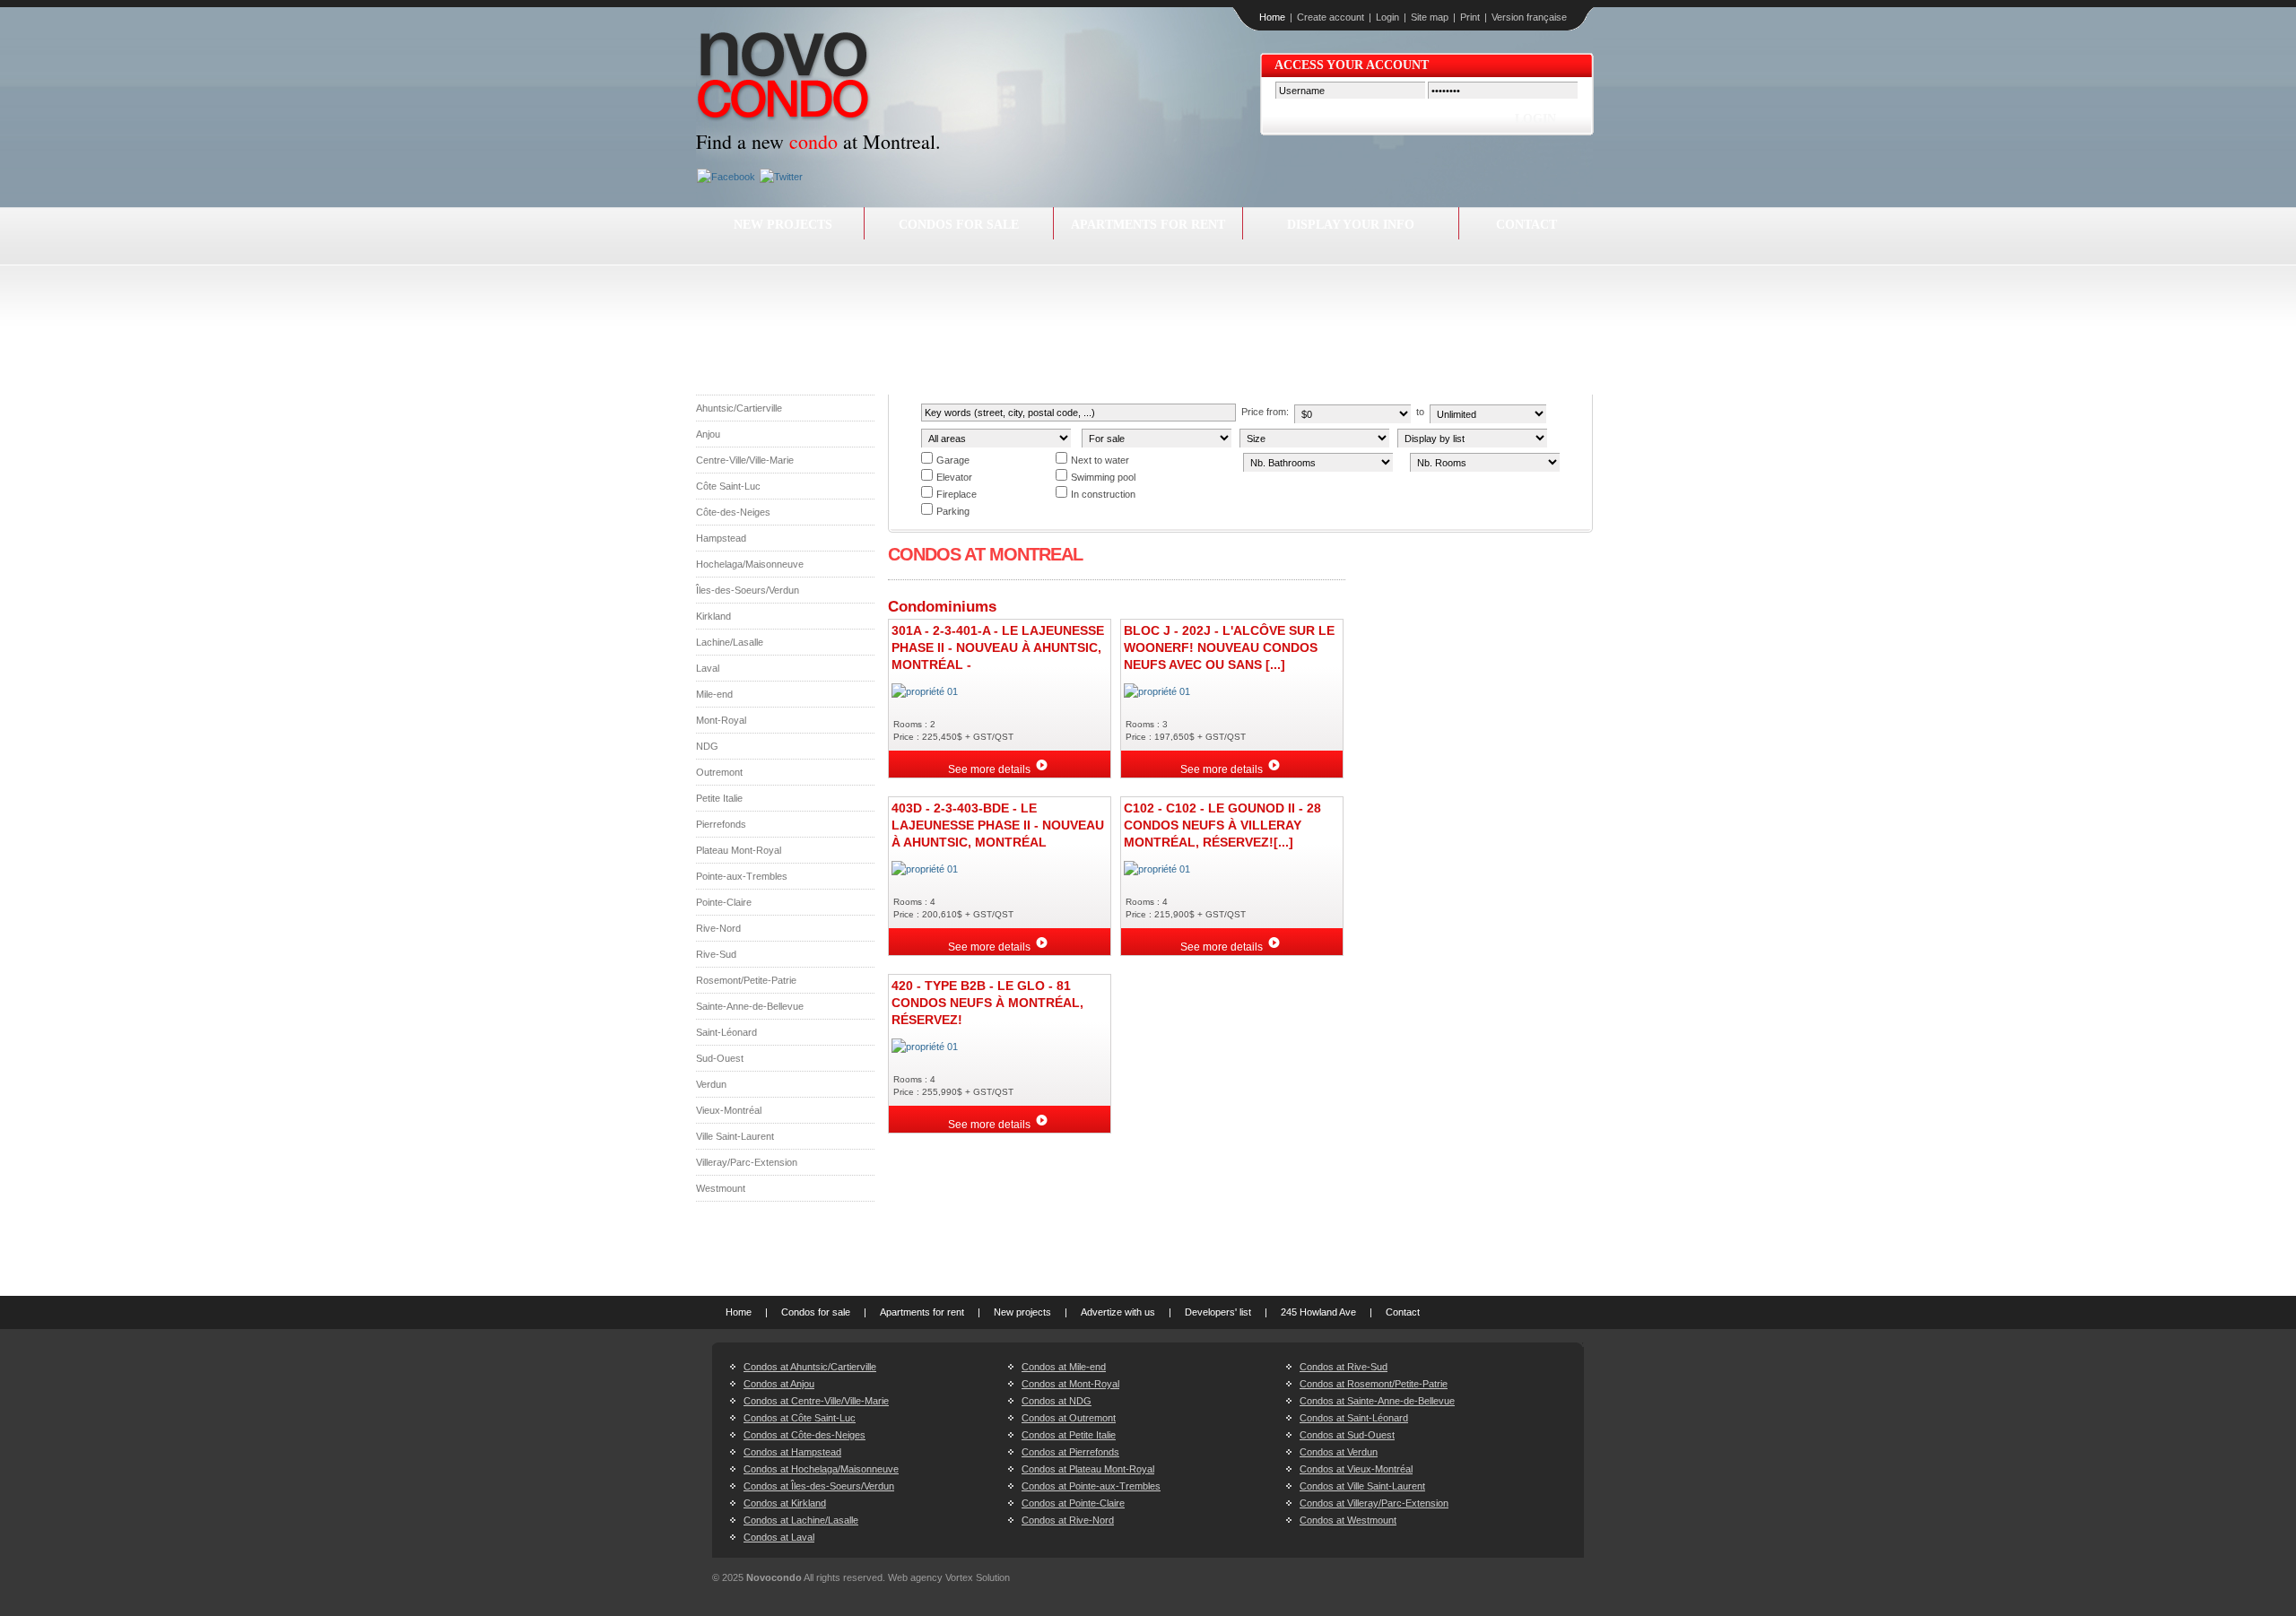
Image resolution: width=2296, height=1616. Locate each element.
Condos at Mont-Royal (1070, 1384)
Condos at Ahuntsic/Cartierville (810, 1367)
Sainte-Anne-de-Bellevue (750, 1006)
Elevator (954, 477)
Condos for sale (959, 225)
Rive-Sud (716, 954)
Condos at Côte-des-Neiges (804, 1435)
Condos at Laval (779, 1537)
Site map (1430, 17)
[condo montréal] (784, 79)
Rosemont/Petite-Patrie (746, 980)
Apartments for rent (1148, 225)
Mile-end (714, 694)
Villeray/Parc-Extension (747, 1162)
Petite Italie (719, 798)
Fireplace (957, 494)
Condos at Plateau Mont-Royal (1088, 1469)
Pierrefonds (721, 824)
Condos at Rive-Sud (1344, 1367)
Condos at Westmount (1348, 1520)
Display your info (1351, 225)
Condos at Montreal (985, 554)
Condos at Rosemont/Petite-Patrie (1374, 1384)
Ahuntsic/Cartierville (739, 408)
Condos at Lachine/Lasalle (801, 1520)
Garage (953, 460)
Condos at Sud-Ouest (1347, 1435)
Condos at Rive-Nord (1068, 1520)
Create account (1331, 17)
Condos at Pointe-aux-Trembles (1091, 1486)
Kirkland (713, 616)
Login (1387, 17)
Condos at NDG (1057, 1401)
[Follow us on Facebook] (724, 177)
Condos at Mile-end (1064, 1367)
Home (1272, 17)
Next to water (1100, 460)
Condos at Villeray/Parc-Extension (1374, 1503)
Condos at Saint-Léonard (1354, 1418)
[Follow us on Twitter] (779, 177)
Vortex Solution (978, 1577)
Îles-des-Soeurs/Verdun (748, 590)
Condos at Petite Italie (1069, 1435)
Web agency (915, 1577)
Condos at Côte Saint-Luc (800, 1418)
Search (1459, 495)
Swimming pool (1103, 477)
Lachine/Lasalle (730, 642)
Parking (953, 511)
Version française (1529, 17)
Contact (1526, 225)
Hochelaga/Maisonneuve (750, 564)
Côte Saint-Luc (728, 486)
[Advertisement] (1144, 307)
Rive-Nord (718, 928)
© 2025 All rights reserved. (799, 1577)
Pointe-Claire (724, 902)
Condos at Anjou (779, 1384)
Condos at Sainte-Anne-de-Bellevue (1377, 1401)
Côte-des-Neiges (733, 512)
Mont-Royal (721, 720)
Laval (708, 668)
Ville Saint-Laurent (735, 1136)
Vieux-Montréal (729, 1110)
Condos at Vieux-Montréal (1356, 1469)
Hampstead (721, 538)
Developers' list (1218, 1312)
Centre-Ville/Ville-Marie (745, 460)
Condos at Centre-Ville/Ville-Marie (816, 1401)
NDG (707, 746)
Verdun (711, 1084)
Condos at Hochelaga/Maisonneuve (821, 1469)
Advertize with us (1118, 1312)
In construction (1103, 494)
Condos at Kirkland (785, 1503)
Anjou (708, 434)
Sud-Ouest (720, 1058)
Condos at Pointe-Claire (1073, 1503)
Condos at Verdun (1339, 1452)
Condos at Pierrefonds (1070, 1452)
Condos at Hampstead (792, 1452)
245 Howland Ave (1318, 1312)
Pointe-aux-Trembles (742, 876)
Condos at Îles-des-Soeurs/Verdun (819, 1486)
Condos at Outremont (1069, 1418)
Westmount (721, 1188)
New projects (783, 225)
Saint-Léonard (726, 1032)
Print (1470, 17)
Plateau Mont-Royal (739, 850)
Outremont (719, 772)
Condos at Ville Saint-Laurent (1362, 1486)
